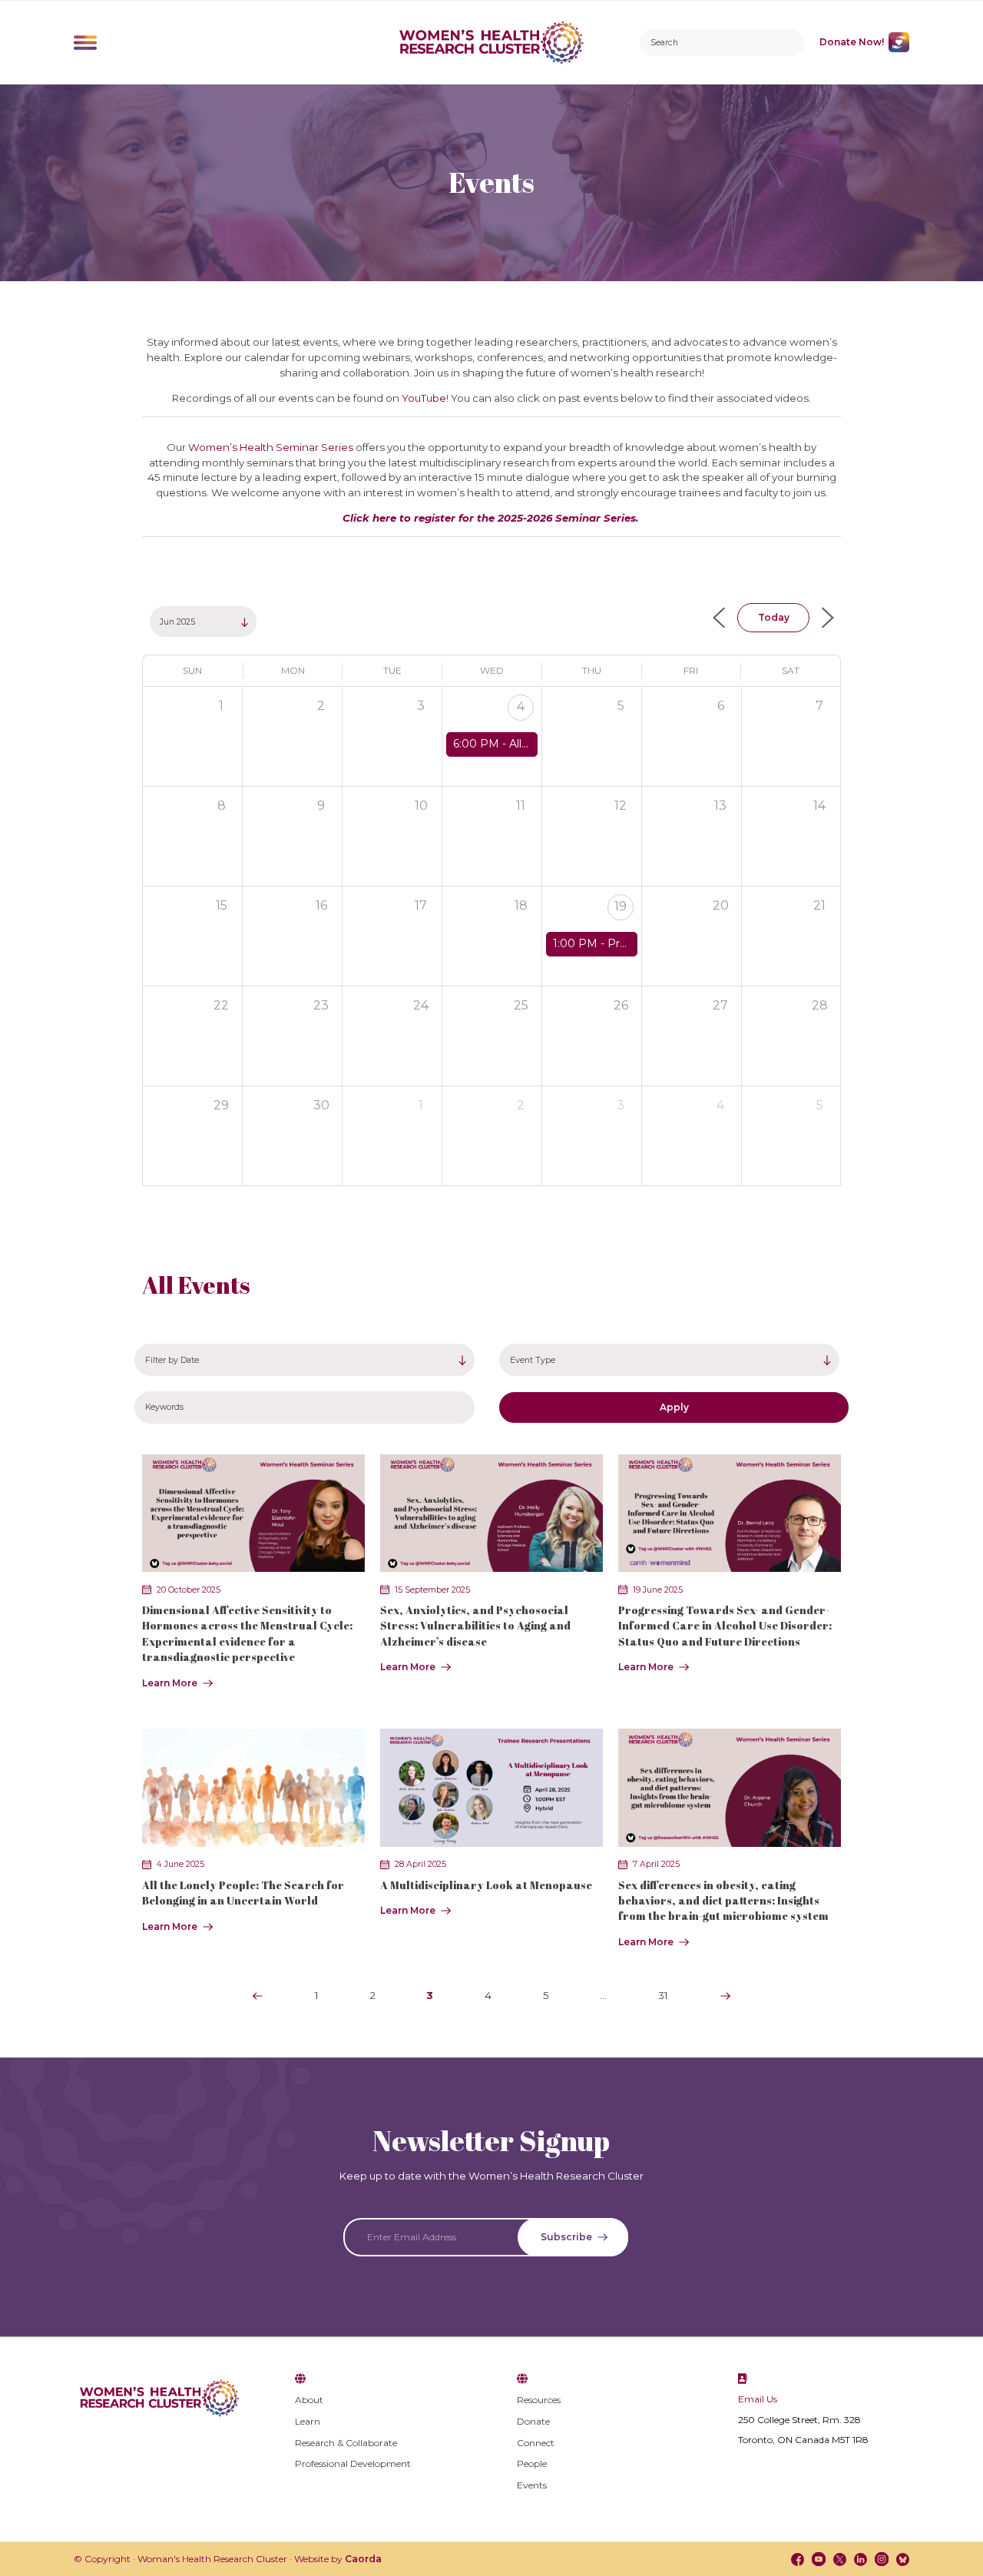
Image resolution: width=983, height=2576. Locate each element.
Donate (533, 2421)
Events (532, 2485)
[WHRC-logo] (492, 42)
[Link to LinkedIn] (861, 2559)
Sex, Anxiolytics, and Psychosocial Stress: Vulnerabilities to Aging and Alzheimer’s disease (475, 1626)
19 (621, 906)
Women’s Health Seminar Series (271, 447)
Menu (85, 42)
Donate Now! (852, 42)
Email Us (758, 2399)
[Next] (726, 1996)
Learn (308, 2421)
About (309, 2400)
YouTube (424, 398)
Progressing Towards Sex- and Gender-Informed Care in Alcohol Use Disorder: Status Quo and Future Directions (725, 1626)
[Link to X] (840, 2559)
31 (663, 1995)
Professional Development (353, 2463)
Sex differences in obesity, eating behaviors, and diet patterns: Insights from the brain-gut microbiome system (723, 1901)
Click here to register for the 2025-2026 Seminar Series (489, 518)
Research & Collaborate (346, 2443)
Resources (539, 2400)
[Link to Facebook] (798, 2559)
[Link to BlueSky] (903, 2559)
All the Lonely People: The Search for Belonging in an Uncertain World (243, 1893)
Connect (536, 2443)
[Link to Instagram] (881, 2559)
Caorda (363, 2559)
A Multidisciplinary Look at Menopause (486, 1885)
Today (774, 617)
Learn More (170, 1683)
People (532, 2463)
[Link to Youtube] (818, 2559)
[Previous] (257, 1996)
